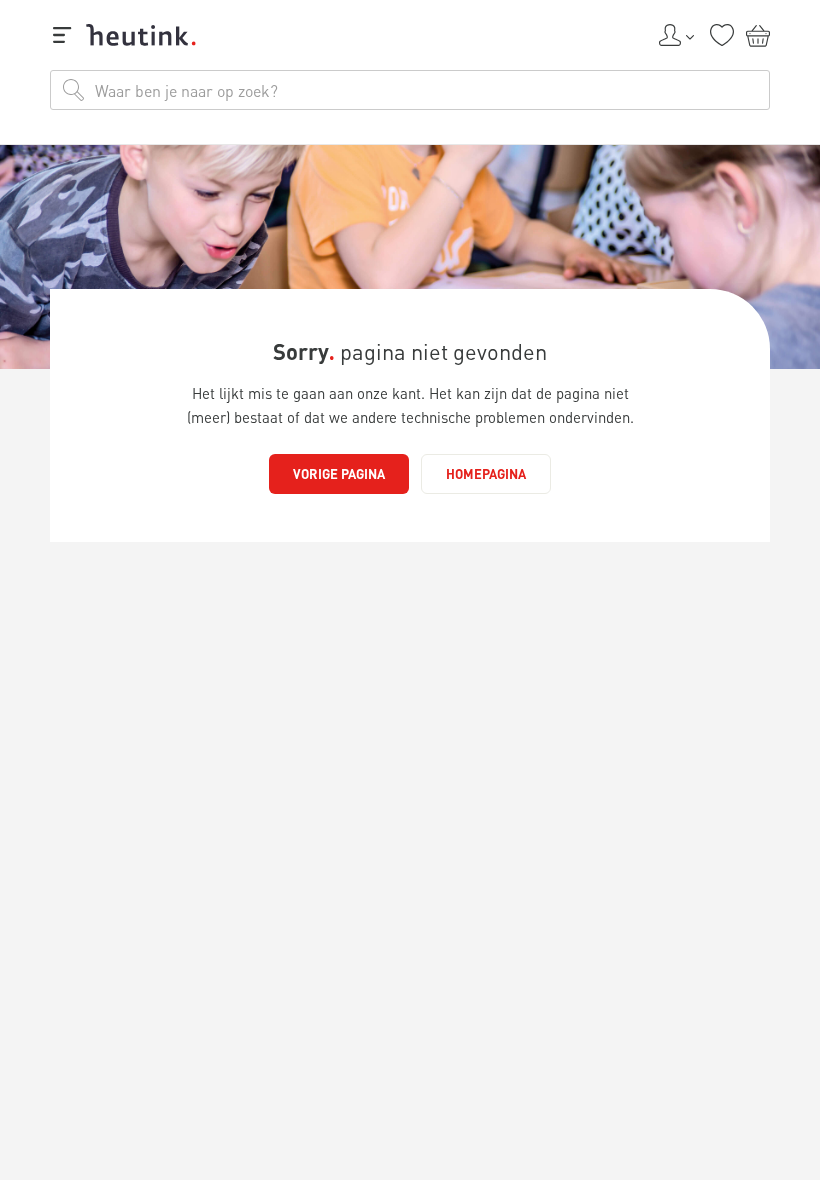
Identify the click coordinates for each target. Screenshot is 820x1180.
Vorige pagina (339, 473)
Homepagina (486, 473)
